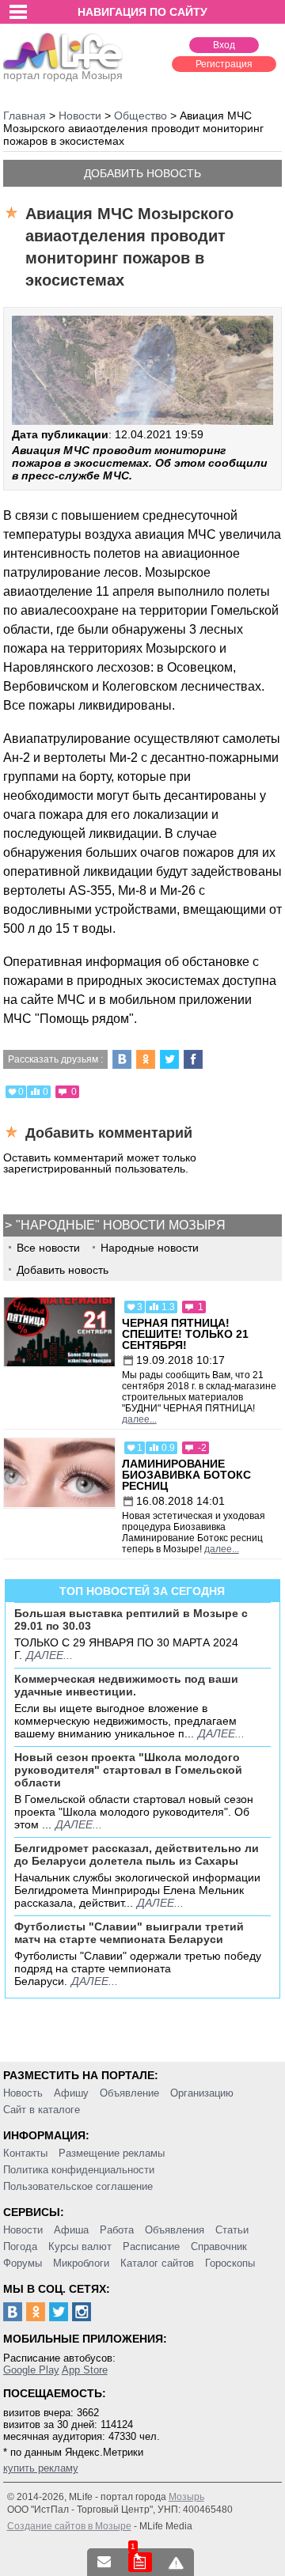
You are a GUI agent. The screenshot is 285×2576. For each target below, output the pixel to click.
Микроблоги (81, 2263)
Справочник (219, 2246)
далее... (139, 1419)
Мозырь (186, 2497)
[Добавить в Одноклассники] (146, 1059)
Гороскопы (230, 2263)
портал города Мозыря (63, 75)
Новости (23, 2230)
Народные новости (150, 1248)
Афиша (71, 2230)
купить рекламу (41, 2468)
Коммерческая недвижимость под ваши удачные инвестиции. (126, 1685)
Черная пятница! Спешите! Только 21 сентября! (185, 1334)
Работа (117, 2230)
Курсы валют (80, 2246)
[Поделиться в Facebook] (193, 1059)
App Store (85, 2370)
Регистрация (224, 64)
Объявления (175, 2230)
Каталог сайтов (157, 2263)
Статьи (232, 2230)
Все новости (48, 1248)
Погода (20, 2246)
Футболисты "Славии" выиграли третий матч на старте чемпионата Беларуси (129, 1933)
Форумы (23, 2263)
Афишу (71, 2093)
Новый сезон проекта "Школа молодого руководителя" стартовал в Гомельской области (128, 1770)
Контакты (25, 2153)
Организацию (202, 2093)
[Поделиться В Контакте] (122, 1059)
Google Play (31, 2370)
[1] (140, 2562)
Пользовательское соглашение (78, 2186)
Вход (224, 45)
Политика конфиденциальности (79, 2170)
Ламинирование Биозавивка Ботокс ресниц (186, 1475)
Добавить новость (142, 173)
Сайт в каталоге (42, 2110)
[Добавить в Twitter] (169, 1059)
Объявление (129, 2093)
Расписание (151, 2246)
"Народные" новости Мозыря (121, 1225)
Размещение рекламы (112, 2153)
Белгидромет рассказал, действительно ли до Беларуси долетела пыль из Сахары (137, 1854)
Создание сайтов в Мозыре (69, 2526)
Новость (23, 2093)
